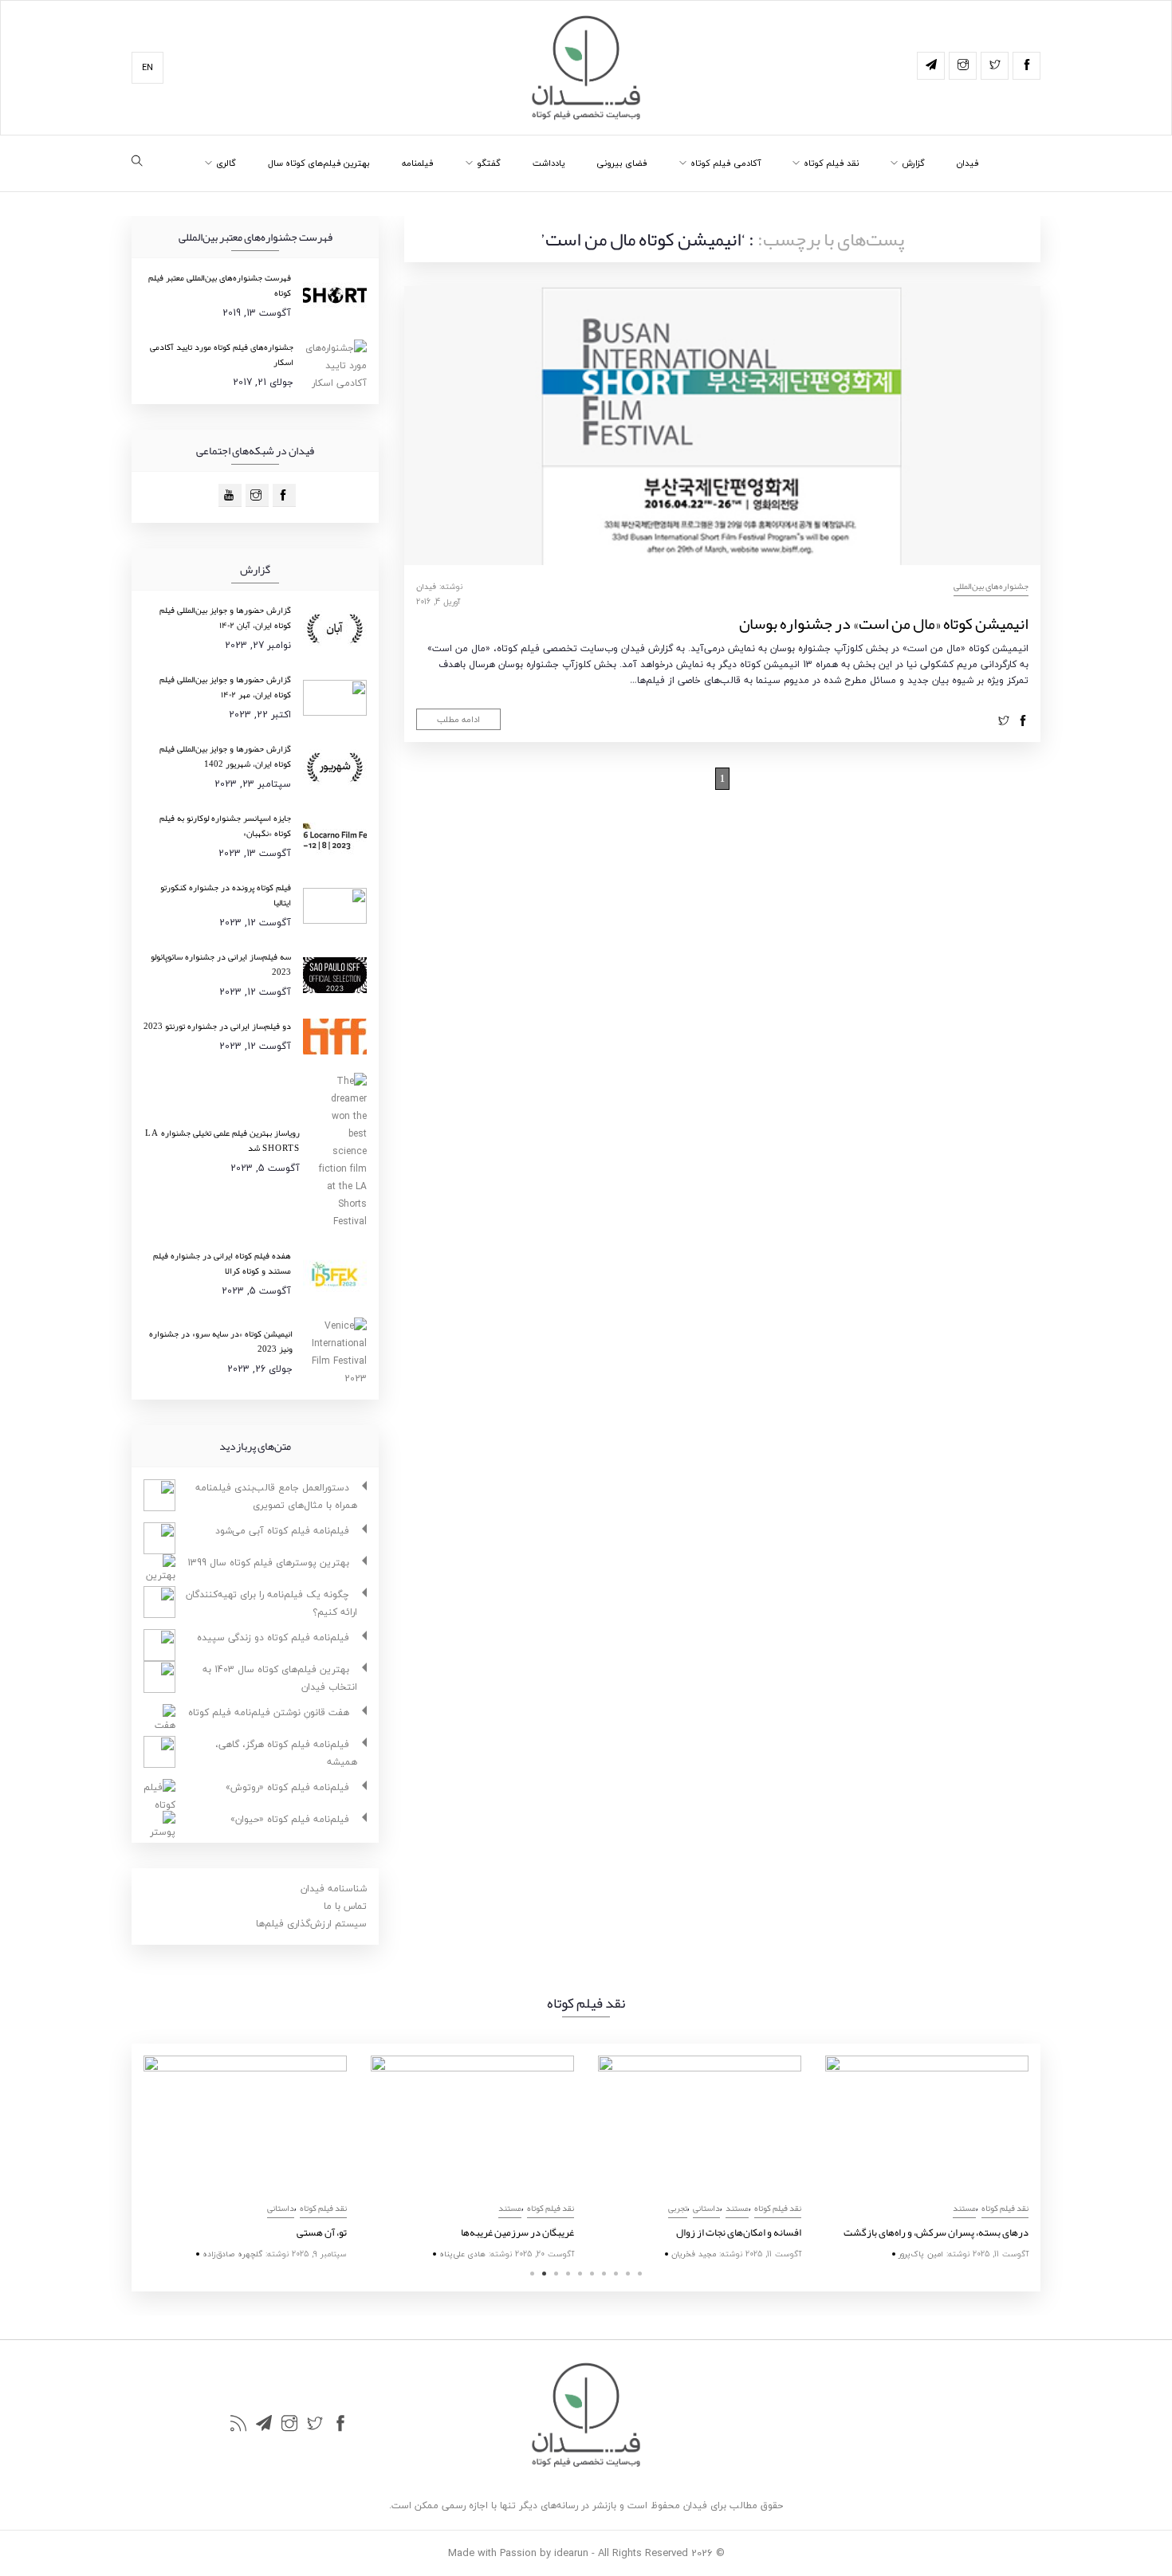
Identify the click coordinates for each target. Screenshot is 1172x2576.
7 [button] (604, 2274)
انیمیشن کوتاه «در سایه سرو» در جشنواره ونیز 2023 (221, 1341)
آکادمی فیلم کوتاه (726, 163)
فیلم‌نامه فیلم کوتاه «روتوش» (287, 1787)
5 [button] (580, 2274)
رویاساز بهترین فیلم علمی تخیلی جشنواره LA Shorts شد (222, 1140)
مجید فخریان (694, 2254)
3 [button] (556, 2274)
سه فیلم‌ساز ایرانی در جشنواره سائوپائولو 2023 (221, 964)
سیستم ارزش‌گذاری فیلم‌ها (311, 1924)
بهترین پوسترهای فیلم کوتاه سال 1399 (268, 1563)
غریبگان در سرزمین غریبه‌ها (517, 2232)
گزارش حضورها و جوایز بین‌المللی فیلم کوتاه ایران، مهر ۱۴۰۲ (225, 687)
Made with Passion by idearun (518, 2553)
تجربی (678, 2208)
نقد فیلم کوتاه (831, 163)
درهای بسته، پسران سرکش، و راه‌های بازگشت (936, 2232)
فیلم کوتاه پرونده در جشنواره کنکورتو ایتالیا (226, 895)
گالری (226, 163)
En (147, 67)
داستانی (281, 2208)
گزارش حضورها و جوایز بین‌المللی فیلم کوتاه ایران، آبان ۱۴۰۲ (225, 617)
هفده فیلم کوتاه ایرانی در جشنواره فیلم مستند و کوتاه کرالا (222, 1263)
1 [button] (532, 2274)
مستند (510, 2208)
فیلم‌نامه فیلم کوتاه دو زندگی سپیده (273, 1637)
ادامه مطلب (458, 719)
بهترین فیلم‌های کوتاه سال (319, 163)
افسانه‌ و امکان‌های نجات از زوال (739, 2232)
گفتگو (489, 163)
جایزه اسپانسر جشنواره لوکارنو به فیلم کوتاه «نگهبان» (225, 825)
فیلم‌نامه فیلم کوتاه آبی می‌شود (282, 1531)
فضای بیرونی (622, 163)
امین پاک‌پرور (921, 2254)
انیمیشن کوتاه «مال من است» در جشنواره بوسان (884, 623)
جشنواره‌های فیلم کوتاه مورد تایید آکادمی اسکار (222, 354)
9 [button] (628, 2274)
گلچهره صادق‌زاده (232, 2254)
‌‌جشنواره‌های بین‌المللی (991, 586)
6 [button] (592, 2274)
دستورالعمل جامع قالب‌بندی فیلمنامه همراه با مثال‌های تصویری (276, 1496)
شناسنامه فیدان (334, 1889)
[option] (245, 2160)
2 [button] (544, 2274)
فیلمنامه (418, 163)
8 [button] (616, 2274)
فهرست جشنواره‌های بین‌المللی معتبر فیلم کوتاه (220, 285)
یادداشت (549, 163)
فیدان (968, 163)
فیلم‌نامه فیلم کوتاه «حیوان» (290, 1819)
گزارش (913, 163)
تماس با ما (345, 1906)
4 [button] (568, 2274)
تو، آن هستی (322, 2232)
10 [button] (640, 2274)
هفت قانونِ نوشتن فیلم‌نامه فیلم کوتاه (269, 1712)
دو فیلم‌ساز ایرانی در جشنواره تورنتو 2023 (217, 1026)
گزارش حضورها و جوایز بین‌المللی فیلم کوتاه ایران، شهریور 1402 (225, 756)
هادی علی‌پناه (462, 2254)
